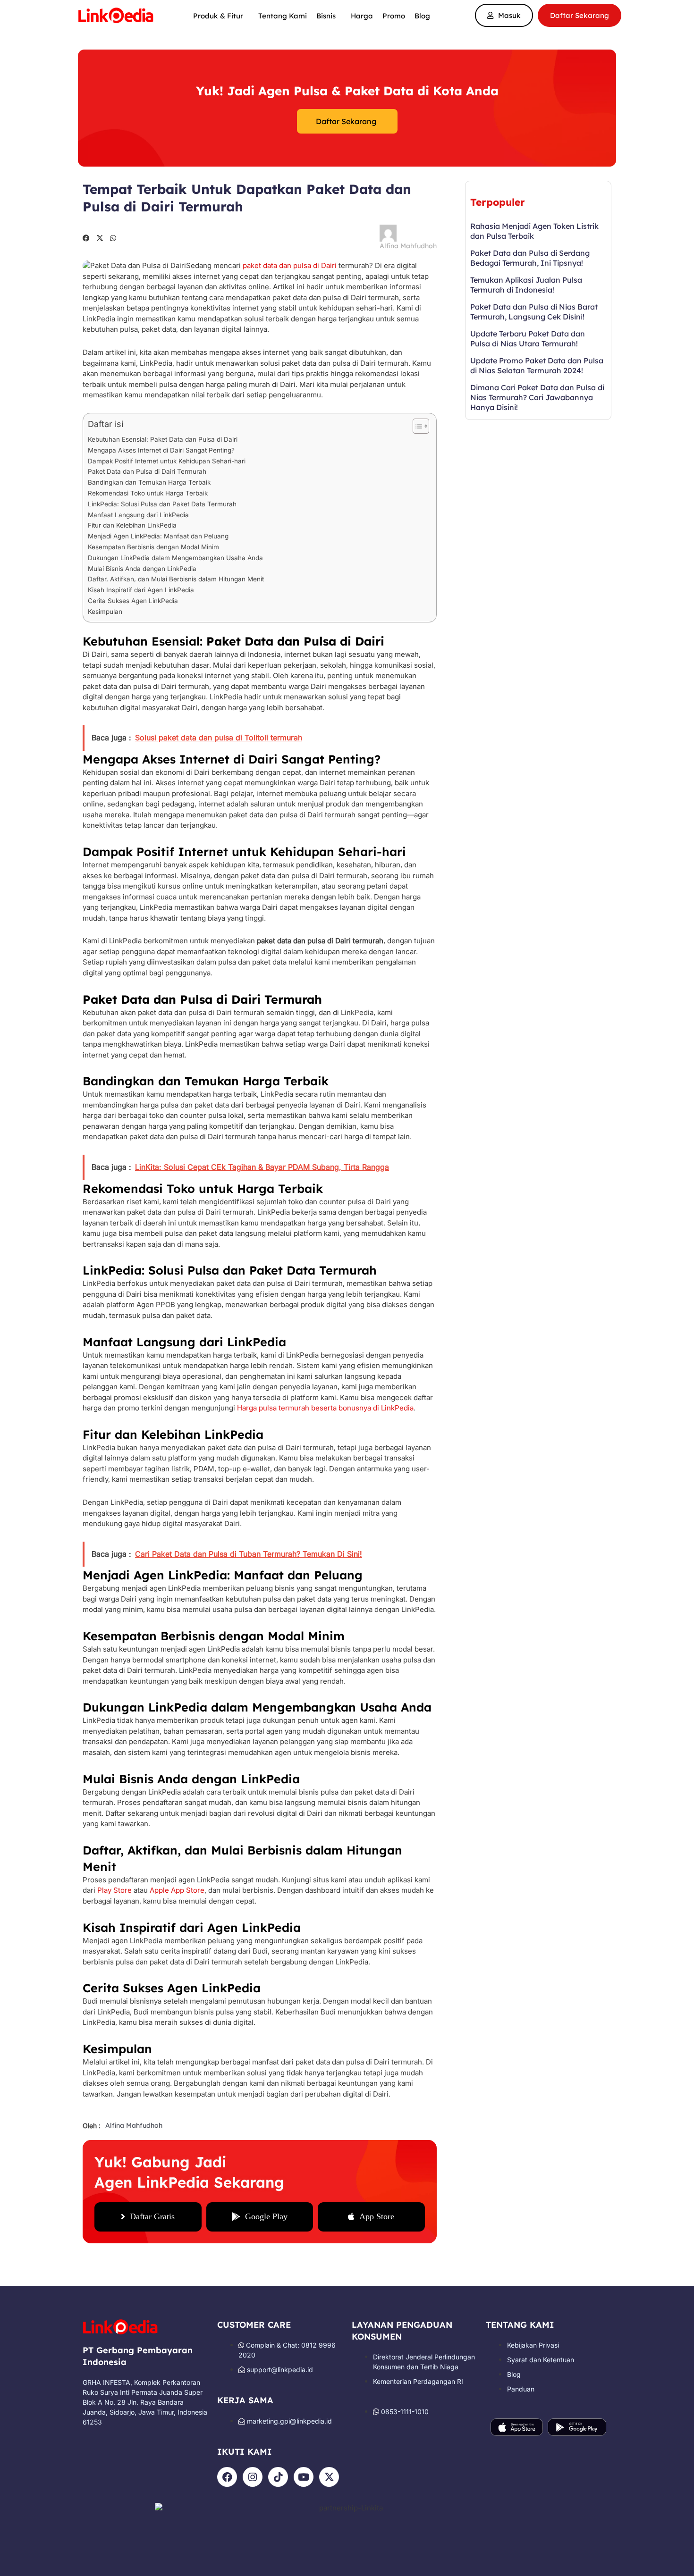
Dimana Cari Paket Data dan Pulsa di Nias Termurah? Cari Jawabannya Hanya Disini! (537, 397)
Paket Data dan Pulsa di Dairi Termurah (147, 471)
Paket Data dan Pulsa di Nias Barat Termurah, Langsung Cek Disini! (534, 312)
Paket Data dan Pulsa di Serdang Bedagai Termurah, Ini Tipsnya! (530, 258)
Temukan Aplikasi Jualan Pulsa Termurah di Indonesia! (526, 285)
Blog (422, 16)
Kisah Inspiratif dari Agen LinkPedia (141, 590)
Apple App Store (177, 1890)
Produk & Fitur (218, 16)
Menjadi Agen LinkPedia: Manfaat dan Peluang (158, 536)
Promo (394, 16)
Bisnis (326, 16)
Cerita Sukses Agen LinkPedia (133, 601)
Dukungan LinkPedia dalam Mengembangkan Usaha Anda (175, 558)
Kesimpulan (105, 612)
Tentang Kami (283, 16)
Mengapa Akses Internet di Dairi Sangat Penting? (161, 450)
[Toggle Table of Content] (416, 426)
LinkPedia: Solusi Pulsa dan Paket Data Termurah (162, 504)
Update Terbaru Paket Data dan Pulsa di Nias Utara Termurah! (528, 339)
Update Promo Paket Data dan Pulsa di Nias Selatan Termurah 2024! (537, 365)
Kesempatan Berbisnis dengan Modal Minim (153, 547)
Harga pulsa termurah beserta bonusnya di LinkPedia (325, 1408)
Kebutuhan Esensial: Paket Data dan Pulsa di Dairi (163, 439)
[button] (86, 238)
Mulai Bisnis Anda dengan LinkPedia (142, 569)
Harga (362, 16)
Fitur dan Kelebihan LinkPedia (132, 525)
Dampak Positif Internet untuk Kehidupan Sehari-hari (167, 461)
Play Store (114, 1890)
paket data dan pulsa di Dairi (290, 265)
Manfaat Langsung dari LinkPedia (138, 515)
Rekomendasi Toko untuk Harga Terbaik (148, 493)
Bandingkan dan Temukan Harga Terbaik (149, 482)
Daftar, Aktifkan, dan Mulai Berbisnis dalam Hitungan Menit (176, 579)
